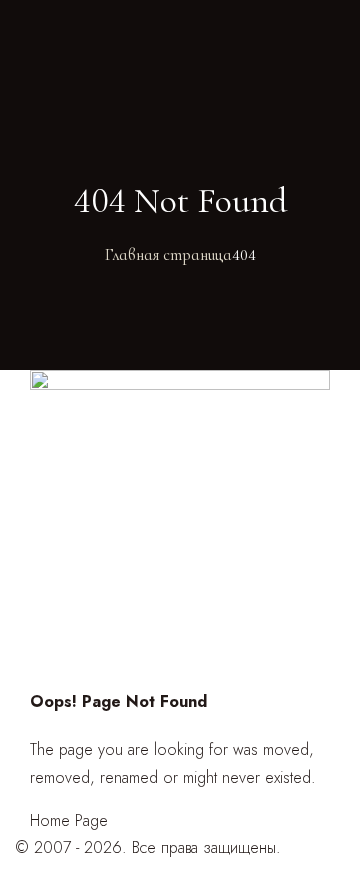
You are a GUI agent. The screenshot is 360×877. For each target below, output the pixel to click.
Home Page (69, 820)
